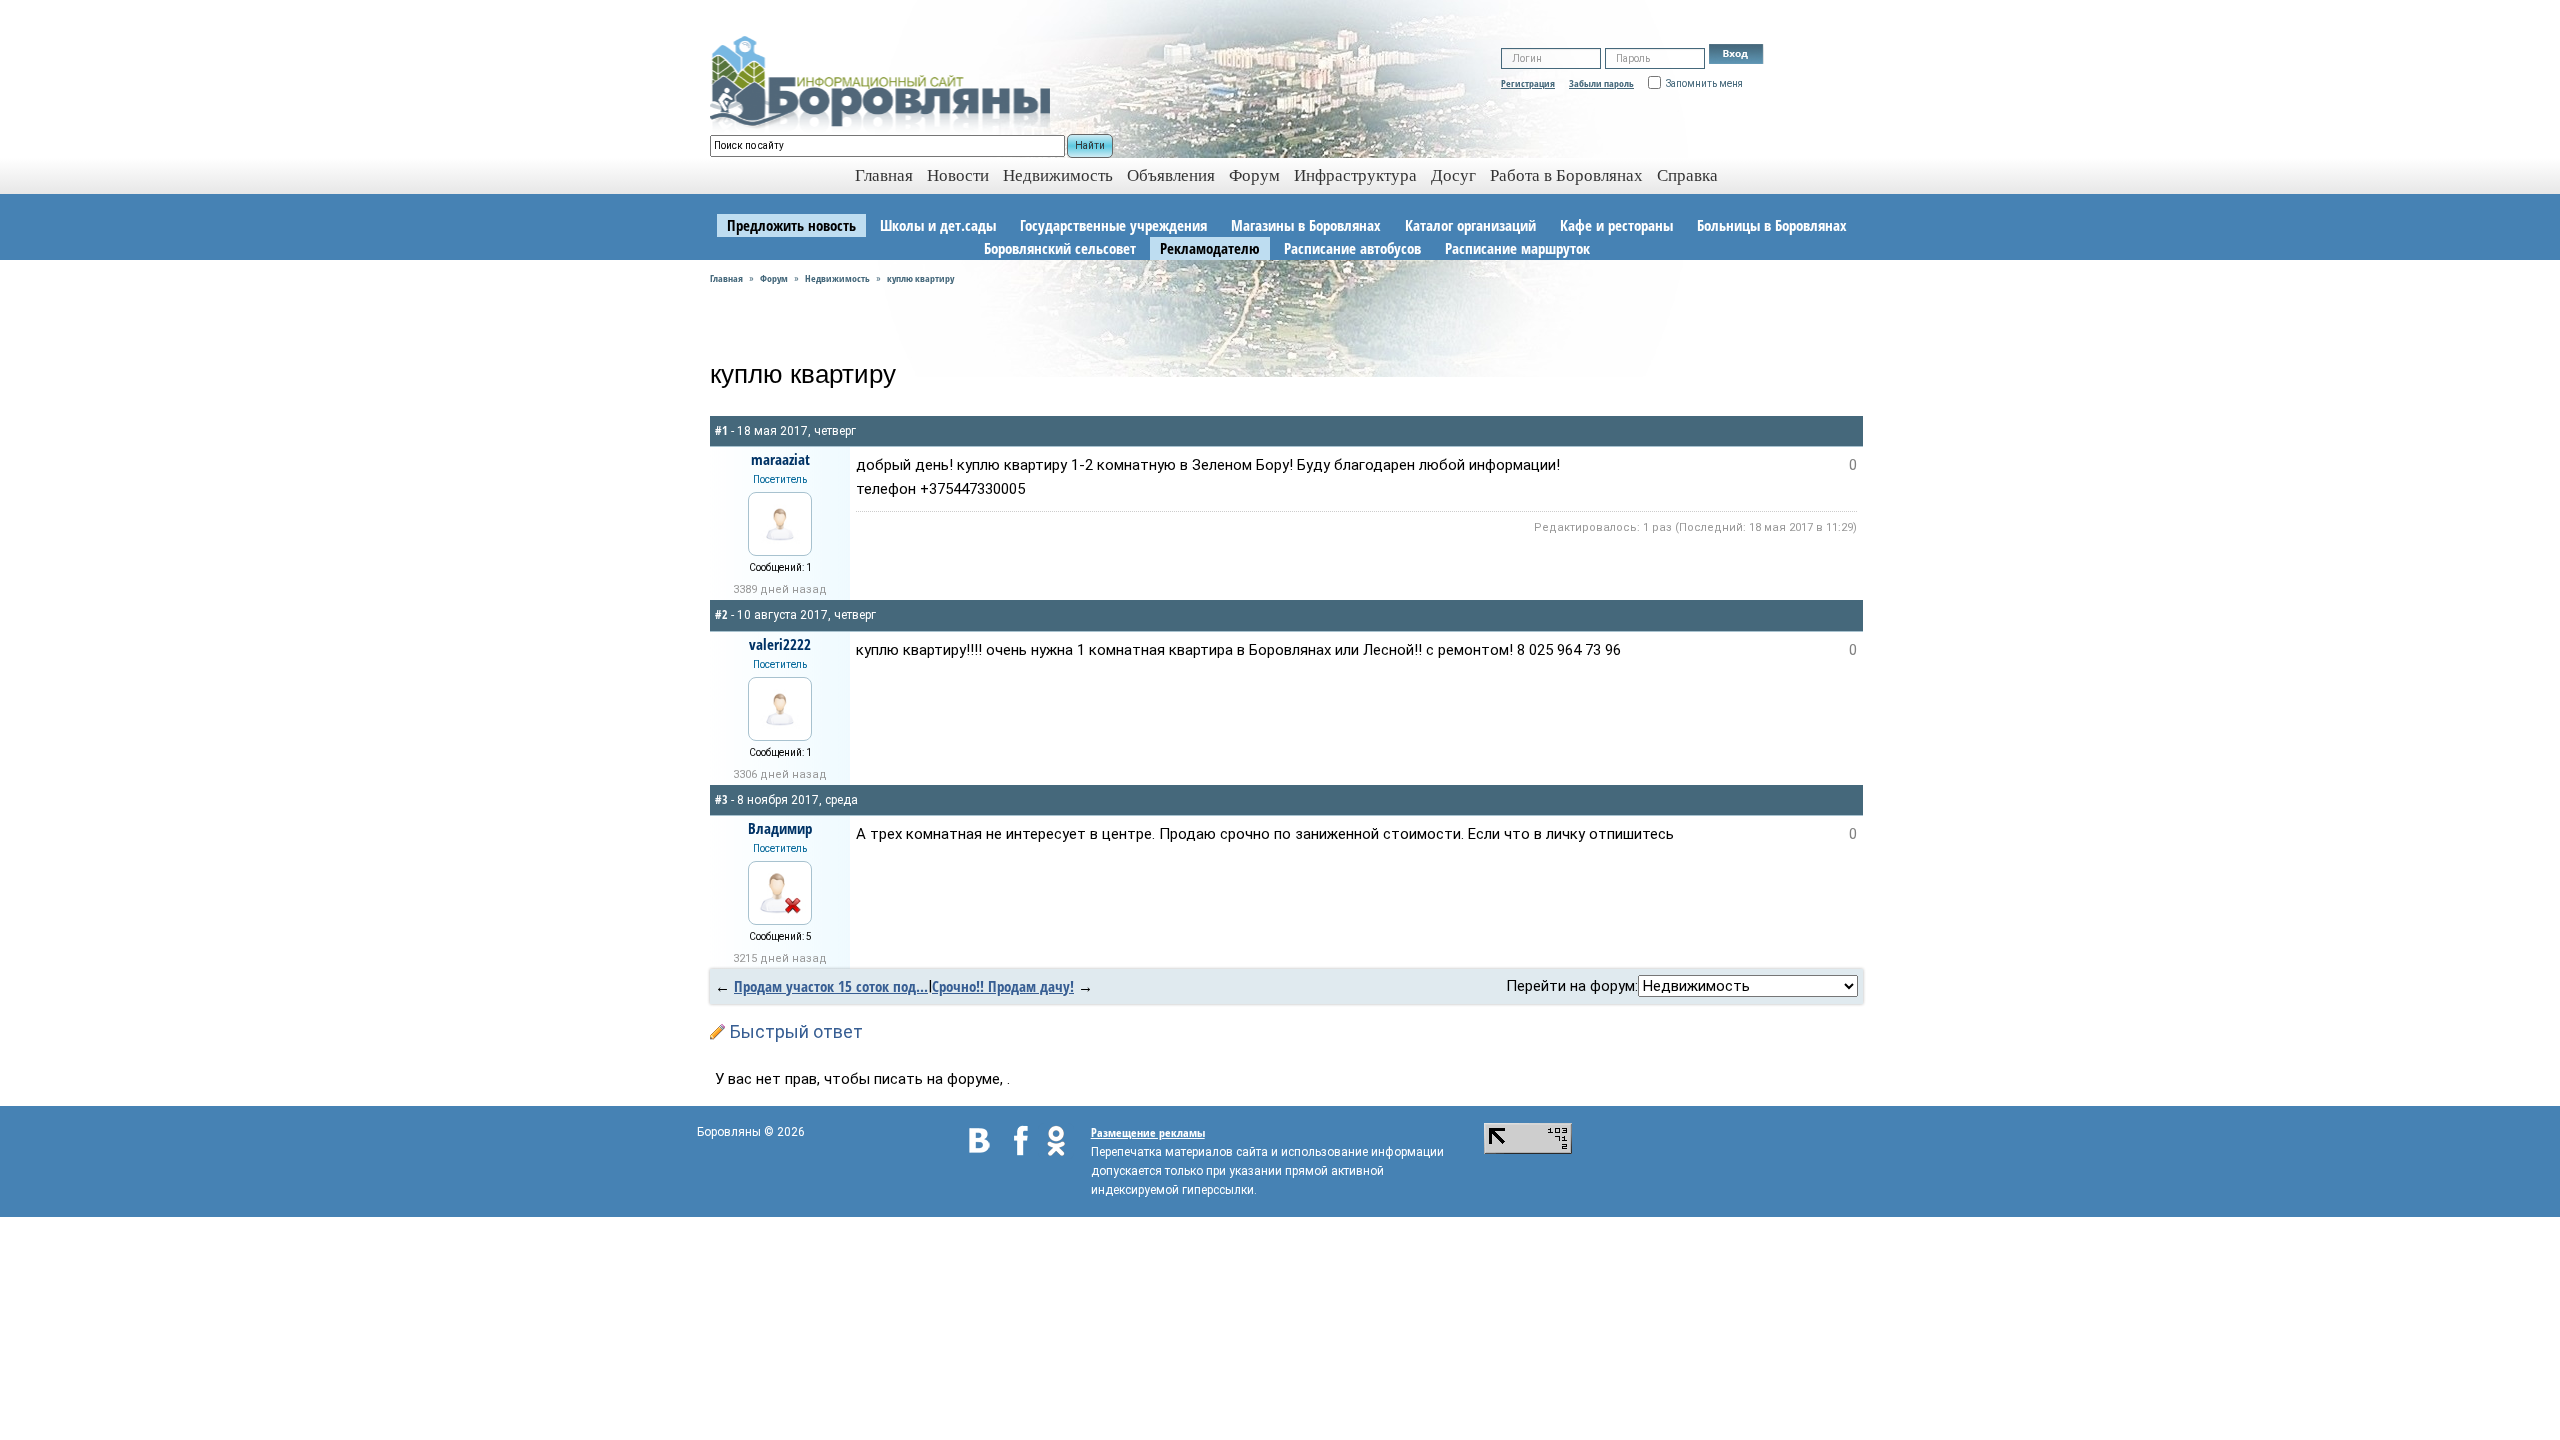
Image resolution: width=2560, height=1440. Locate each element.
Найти (1090, 145)
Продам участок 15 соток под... (831, 986)
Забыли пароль (1601, 83)
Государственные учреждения (1113, 225)
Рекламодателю (1210, 248)
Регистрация (1528, 83)
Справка (1687, 175)
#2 (721, 614)
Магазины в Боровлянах (1306, 225)
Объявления (1171, 175)
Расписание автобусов (1352, 248)
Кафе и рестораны (1616, 225)
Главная (726, 278)
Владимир (780, 828)
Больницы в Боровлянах (1772, 225)
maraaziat (780, 459)
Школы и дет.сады (938, 225)
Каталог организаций (1470, 225)
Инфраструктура (1355, 175)
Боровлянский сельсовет (1060, 248)
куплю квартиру (920, 278)
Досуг (1453, 175)
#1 (721, 430)
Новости (958, 175)
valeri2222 (780, 644)
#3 (721, 799)
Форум (1254, 175)
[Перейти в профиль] (780, 522)
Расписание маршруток (1517, 248)
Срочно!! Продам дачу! (1003, 986)
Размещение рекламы (1148, 1132)
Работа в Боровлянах (1566, 175)
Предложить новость (791, 225)
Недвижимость (1058, 175)
